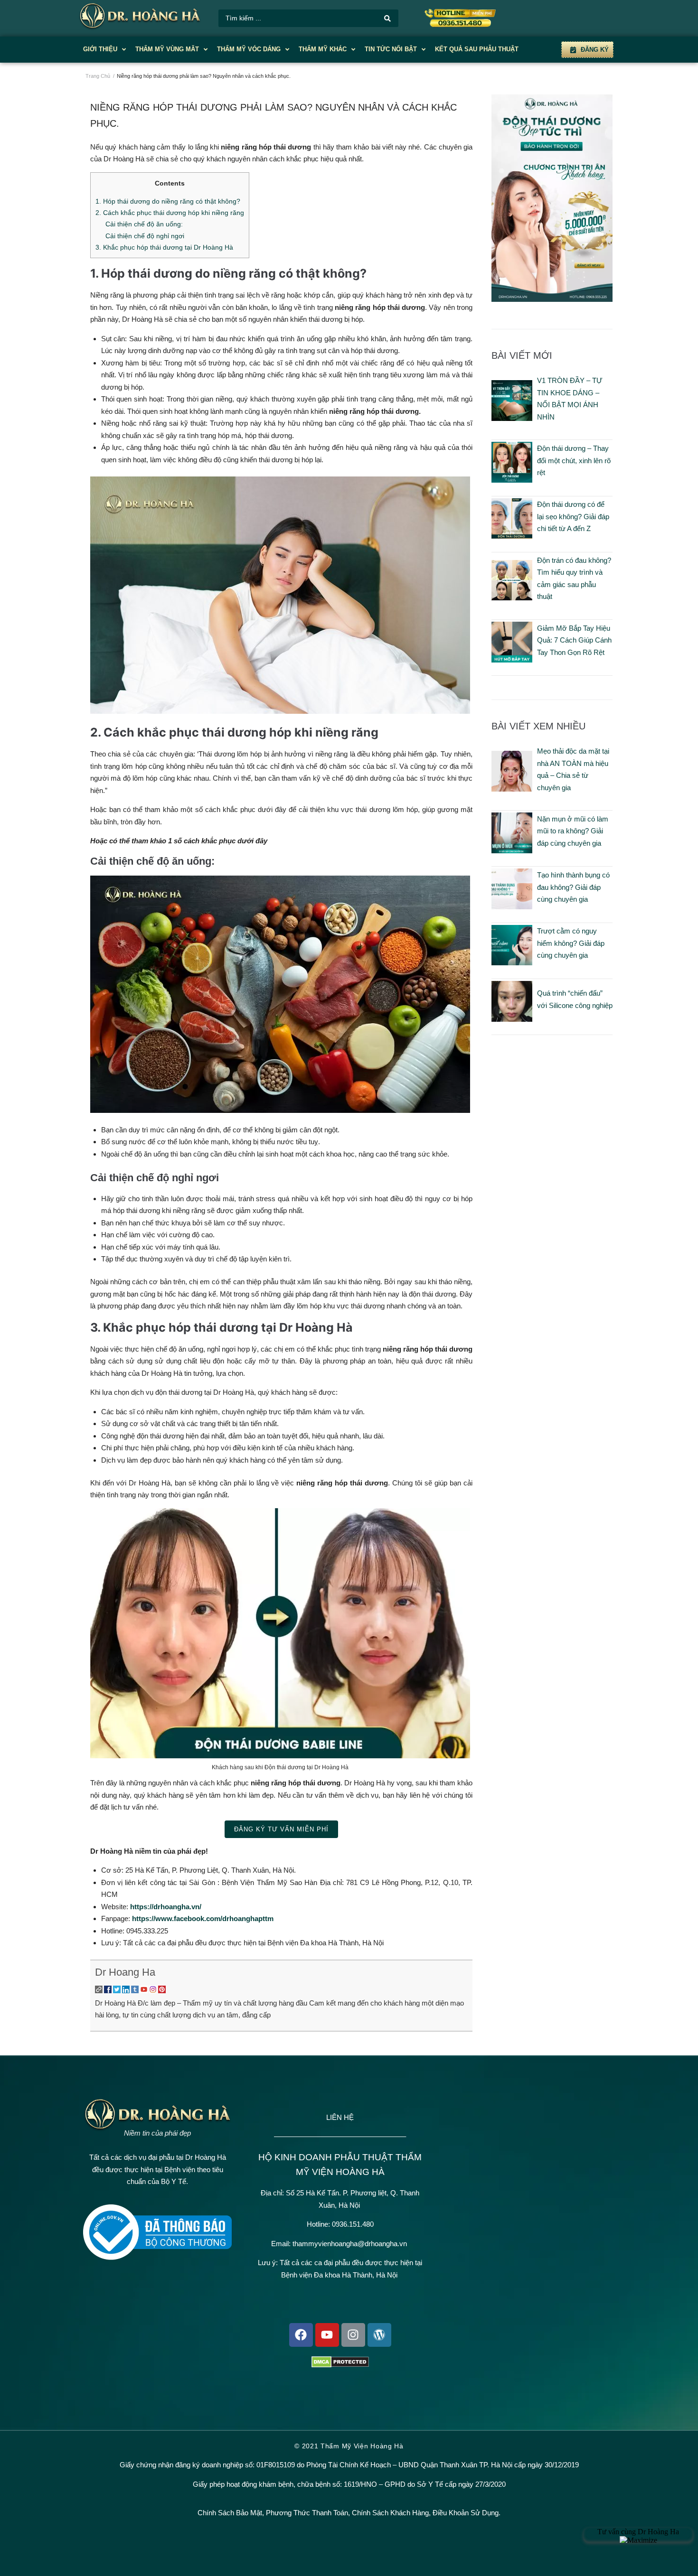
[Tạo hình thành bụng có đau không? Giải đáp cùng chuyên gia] (512, 907)
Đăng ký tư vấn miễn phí (281, 1829)
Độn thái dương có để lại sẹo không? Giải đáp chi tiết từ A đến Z (573, 516)
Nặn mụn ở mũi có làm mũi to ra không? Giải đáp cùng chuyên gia (573, 831)
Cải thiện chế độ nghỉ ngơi (145, 236)
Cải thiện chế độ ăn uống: (144, 224)
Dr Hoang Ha (125, 1972)
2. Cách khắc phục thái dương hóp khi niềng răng (170, 213)
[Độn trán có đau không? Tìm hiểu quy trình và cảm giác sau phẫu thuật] (512, 598)
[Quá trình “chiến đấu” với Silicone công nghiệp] (512, 1019)
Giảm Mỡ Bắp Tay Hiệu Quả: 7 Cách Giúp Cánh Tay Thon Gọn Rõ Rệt (574, 640)
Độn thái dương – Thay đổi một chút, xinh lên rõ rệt (574, 460)
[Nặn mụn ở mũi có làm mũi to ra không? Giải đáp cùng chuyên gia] (512, 851)
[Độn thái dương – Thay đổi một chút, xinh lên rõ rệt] (512, 480)
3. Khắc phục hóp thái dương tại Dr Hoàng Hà (164, 247)
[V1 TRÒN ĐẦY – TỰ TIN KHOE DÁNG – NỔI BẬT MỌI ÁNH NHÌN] (512, 418)
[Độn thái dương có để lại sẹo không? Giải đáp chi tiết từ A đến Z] (512, 536)
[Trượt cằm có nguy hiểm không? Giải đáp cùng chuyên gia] (512, 963)
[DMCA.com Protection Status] (340, 2365)
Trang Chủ (98, 76)
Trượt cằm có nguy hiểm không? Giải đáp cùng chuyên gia (571, 943)
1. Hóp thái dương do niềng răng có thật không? (168, 201)
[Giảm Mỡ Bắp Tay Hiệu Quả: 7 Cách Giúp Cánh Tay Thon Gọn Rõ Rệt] (512, 660)
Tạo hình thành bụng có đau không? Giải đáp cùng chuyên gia (573, 887)
